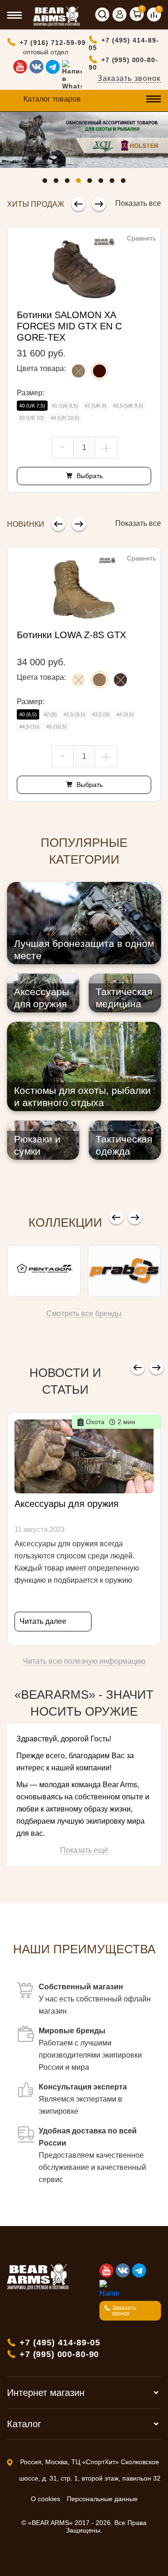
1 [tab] (47, 183)
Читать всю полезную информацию (84, 1661)
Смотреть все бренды (84, 1313)
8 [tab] (126, 183)
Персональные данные (102, 2499)
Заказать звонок (129, 78)
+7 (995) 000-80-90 (123, 64)
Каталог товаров (52, 99)
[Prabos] (125, 1271)
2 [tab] (58, 183)
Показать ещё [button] (84, 1850)
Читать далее (43, 1621)
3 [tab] (70, 183)
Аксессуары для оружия (66, 1504)
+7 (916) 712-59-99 (53, 43)
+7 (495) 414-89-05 (124, 44)
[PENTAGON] (44, 1271)
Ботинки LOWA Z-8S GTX (71, 635)
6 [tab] (103, 183)
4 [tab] (81, 183)
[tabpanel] (84, 140)
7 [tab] (114, 183)
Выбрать (89, 476)
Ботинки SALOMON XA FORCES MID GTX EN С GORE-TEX (69, 326)
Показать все (138, 203)
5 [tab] (92, 183)
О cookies (45, 2499)
